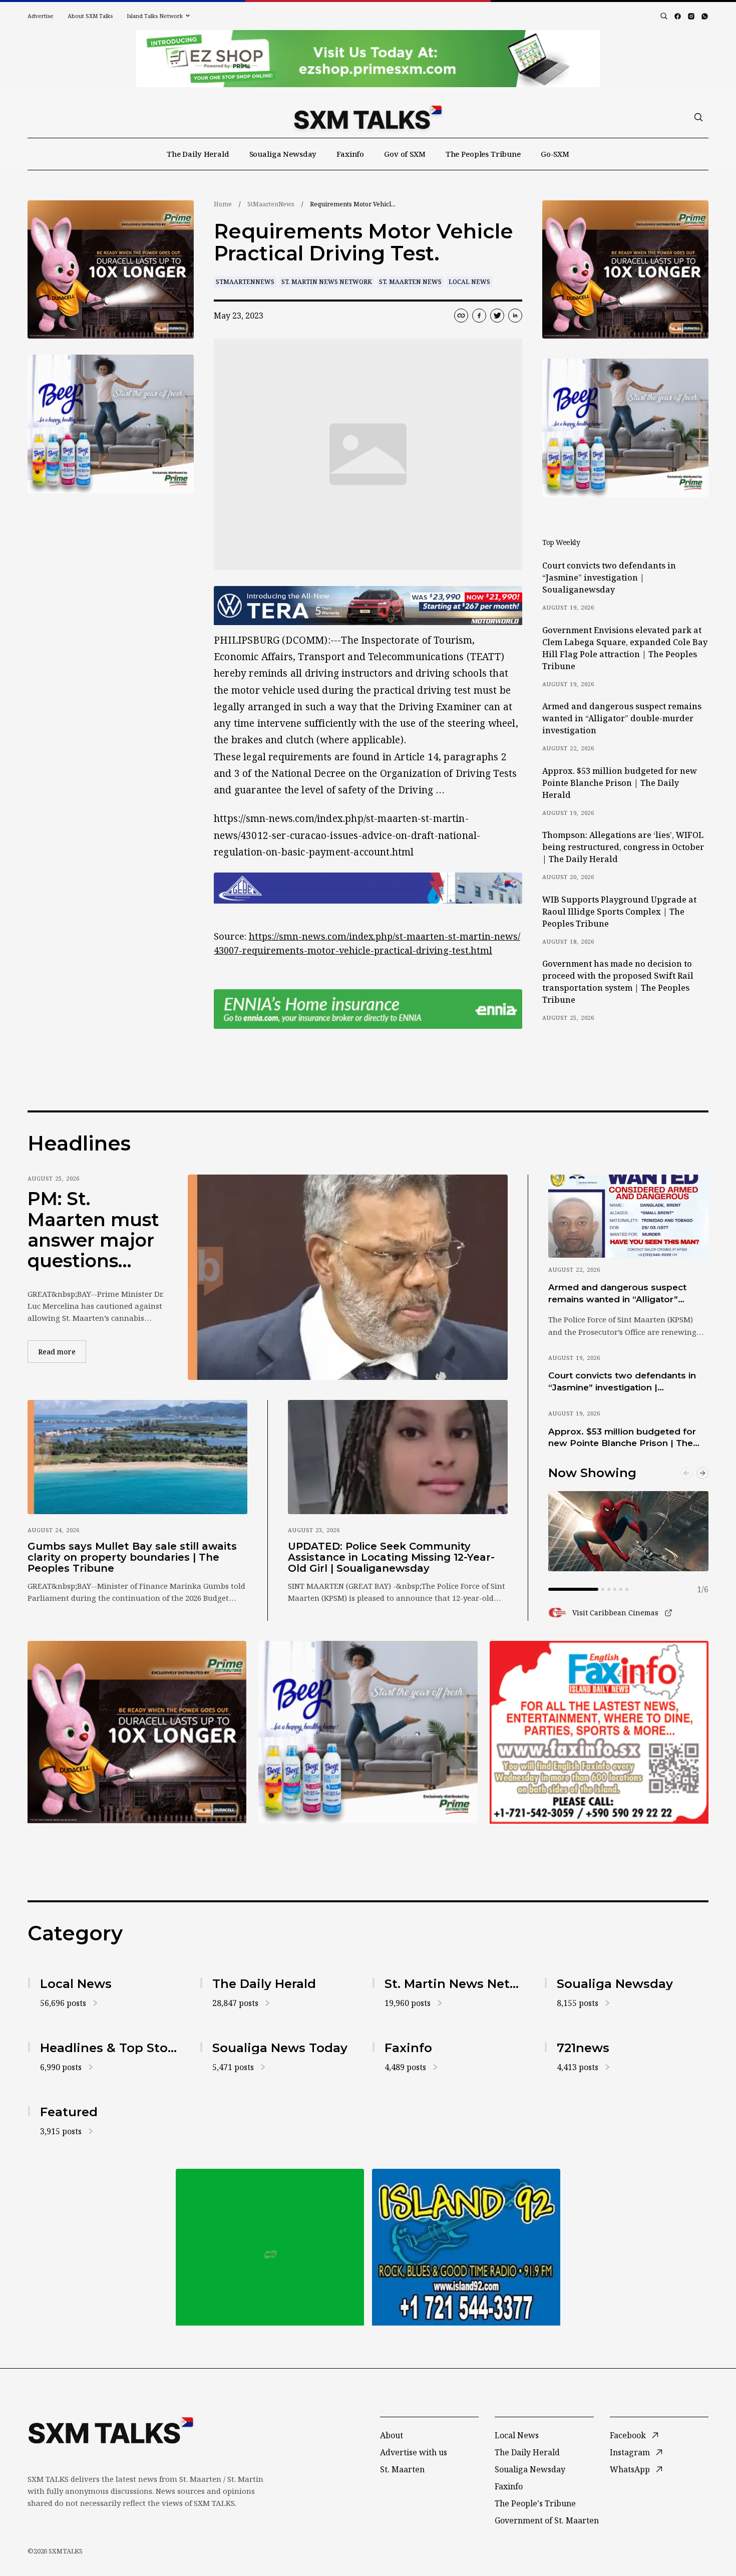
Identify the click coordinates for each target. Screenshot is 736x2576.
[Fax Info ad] (599, 1732)
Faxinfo (350, 154)
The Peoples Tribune (483, 154)
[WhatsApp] (705, 16)
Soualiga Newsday (283, 154)
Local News (469, 282)
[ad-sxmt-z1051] (111, 424)
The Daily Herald (198, 154)
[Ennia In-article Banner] (368, 1009)
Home (223, 204)
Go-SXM (555, 154)
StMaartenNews (271, 204)
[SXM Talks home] (368, 117)
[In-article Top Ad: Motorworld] (368, 606)
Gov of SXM (405, 154)
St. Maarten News (410, 282)
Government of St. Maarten (547, 2520)
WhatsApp (630, 2469)
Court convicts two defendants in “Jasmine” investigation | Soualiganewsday (609, 578)
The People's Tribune (535, 2503)
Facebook (628, 2435)
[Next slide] (702, 1473)
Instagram (630, 2452)
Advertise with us (414, 2452)
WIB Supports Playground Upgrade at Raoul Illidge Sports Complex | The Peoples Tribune (619, 912)
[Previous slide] (686, 1473)
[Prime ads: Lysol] (111, 270)
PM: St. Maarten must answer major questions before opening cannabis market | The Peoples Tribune (93, 1230)
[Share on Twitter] (497, 316)
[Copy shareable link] (461, 316)
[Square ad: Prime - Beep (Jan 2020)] (368, 1732)
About (392, 2435)
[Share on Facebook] (479, 316)
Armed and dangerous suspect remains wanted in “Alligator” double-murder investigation (622, 718)
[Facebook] (678, 16)
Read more (62, 1351)
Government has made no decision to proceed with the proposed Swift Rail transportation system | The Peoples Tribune (618, 982)
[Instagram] (691, 16)
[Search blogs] (664, 16)
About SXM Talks (90, 16)
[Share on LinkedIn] (515, 316)
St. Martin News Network (327, 282)
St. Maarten (402, 2469)
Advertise (41, 16)
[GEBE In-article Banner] (368, 888)
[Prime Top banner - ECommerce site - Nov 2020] (368, 59)
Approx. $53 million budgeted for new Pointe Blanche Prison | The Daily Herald (620, 783)
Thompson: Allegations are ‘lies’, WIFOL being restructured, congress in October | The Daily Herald (623, 847)
